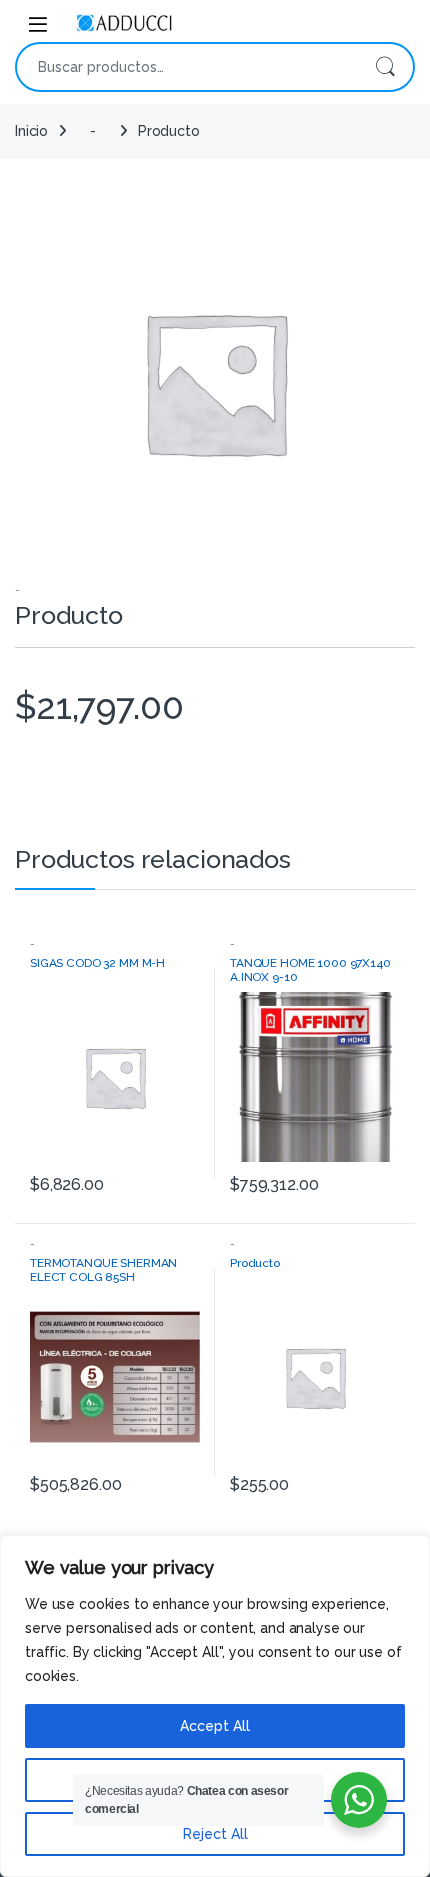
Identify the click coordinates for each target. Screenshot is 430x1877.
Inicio (31, 131)
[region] (215, 1706)
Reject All (215, 1834)
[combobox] (187, 67)
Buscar (385, 67)
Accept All (215, 1726)
